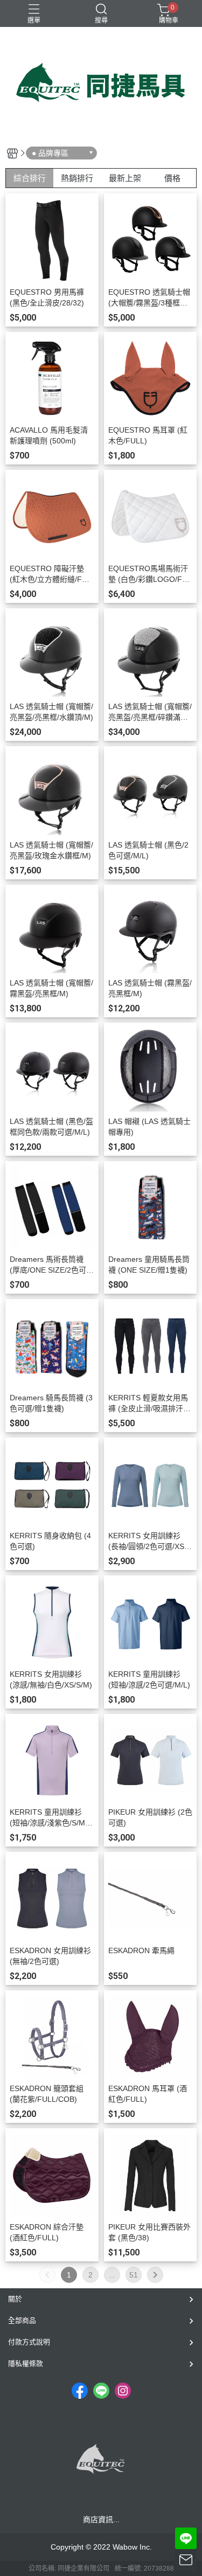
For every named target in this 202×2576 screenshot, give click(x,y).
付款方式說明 (29, 2342)
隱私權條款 (26, 2363)
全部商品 (22, 2320)
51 (134, 2275)
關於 (15, 2299)
